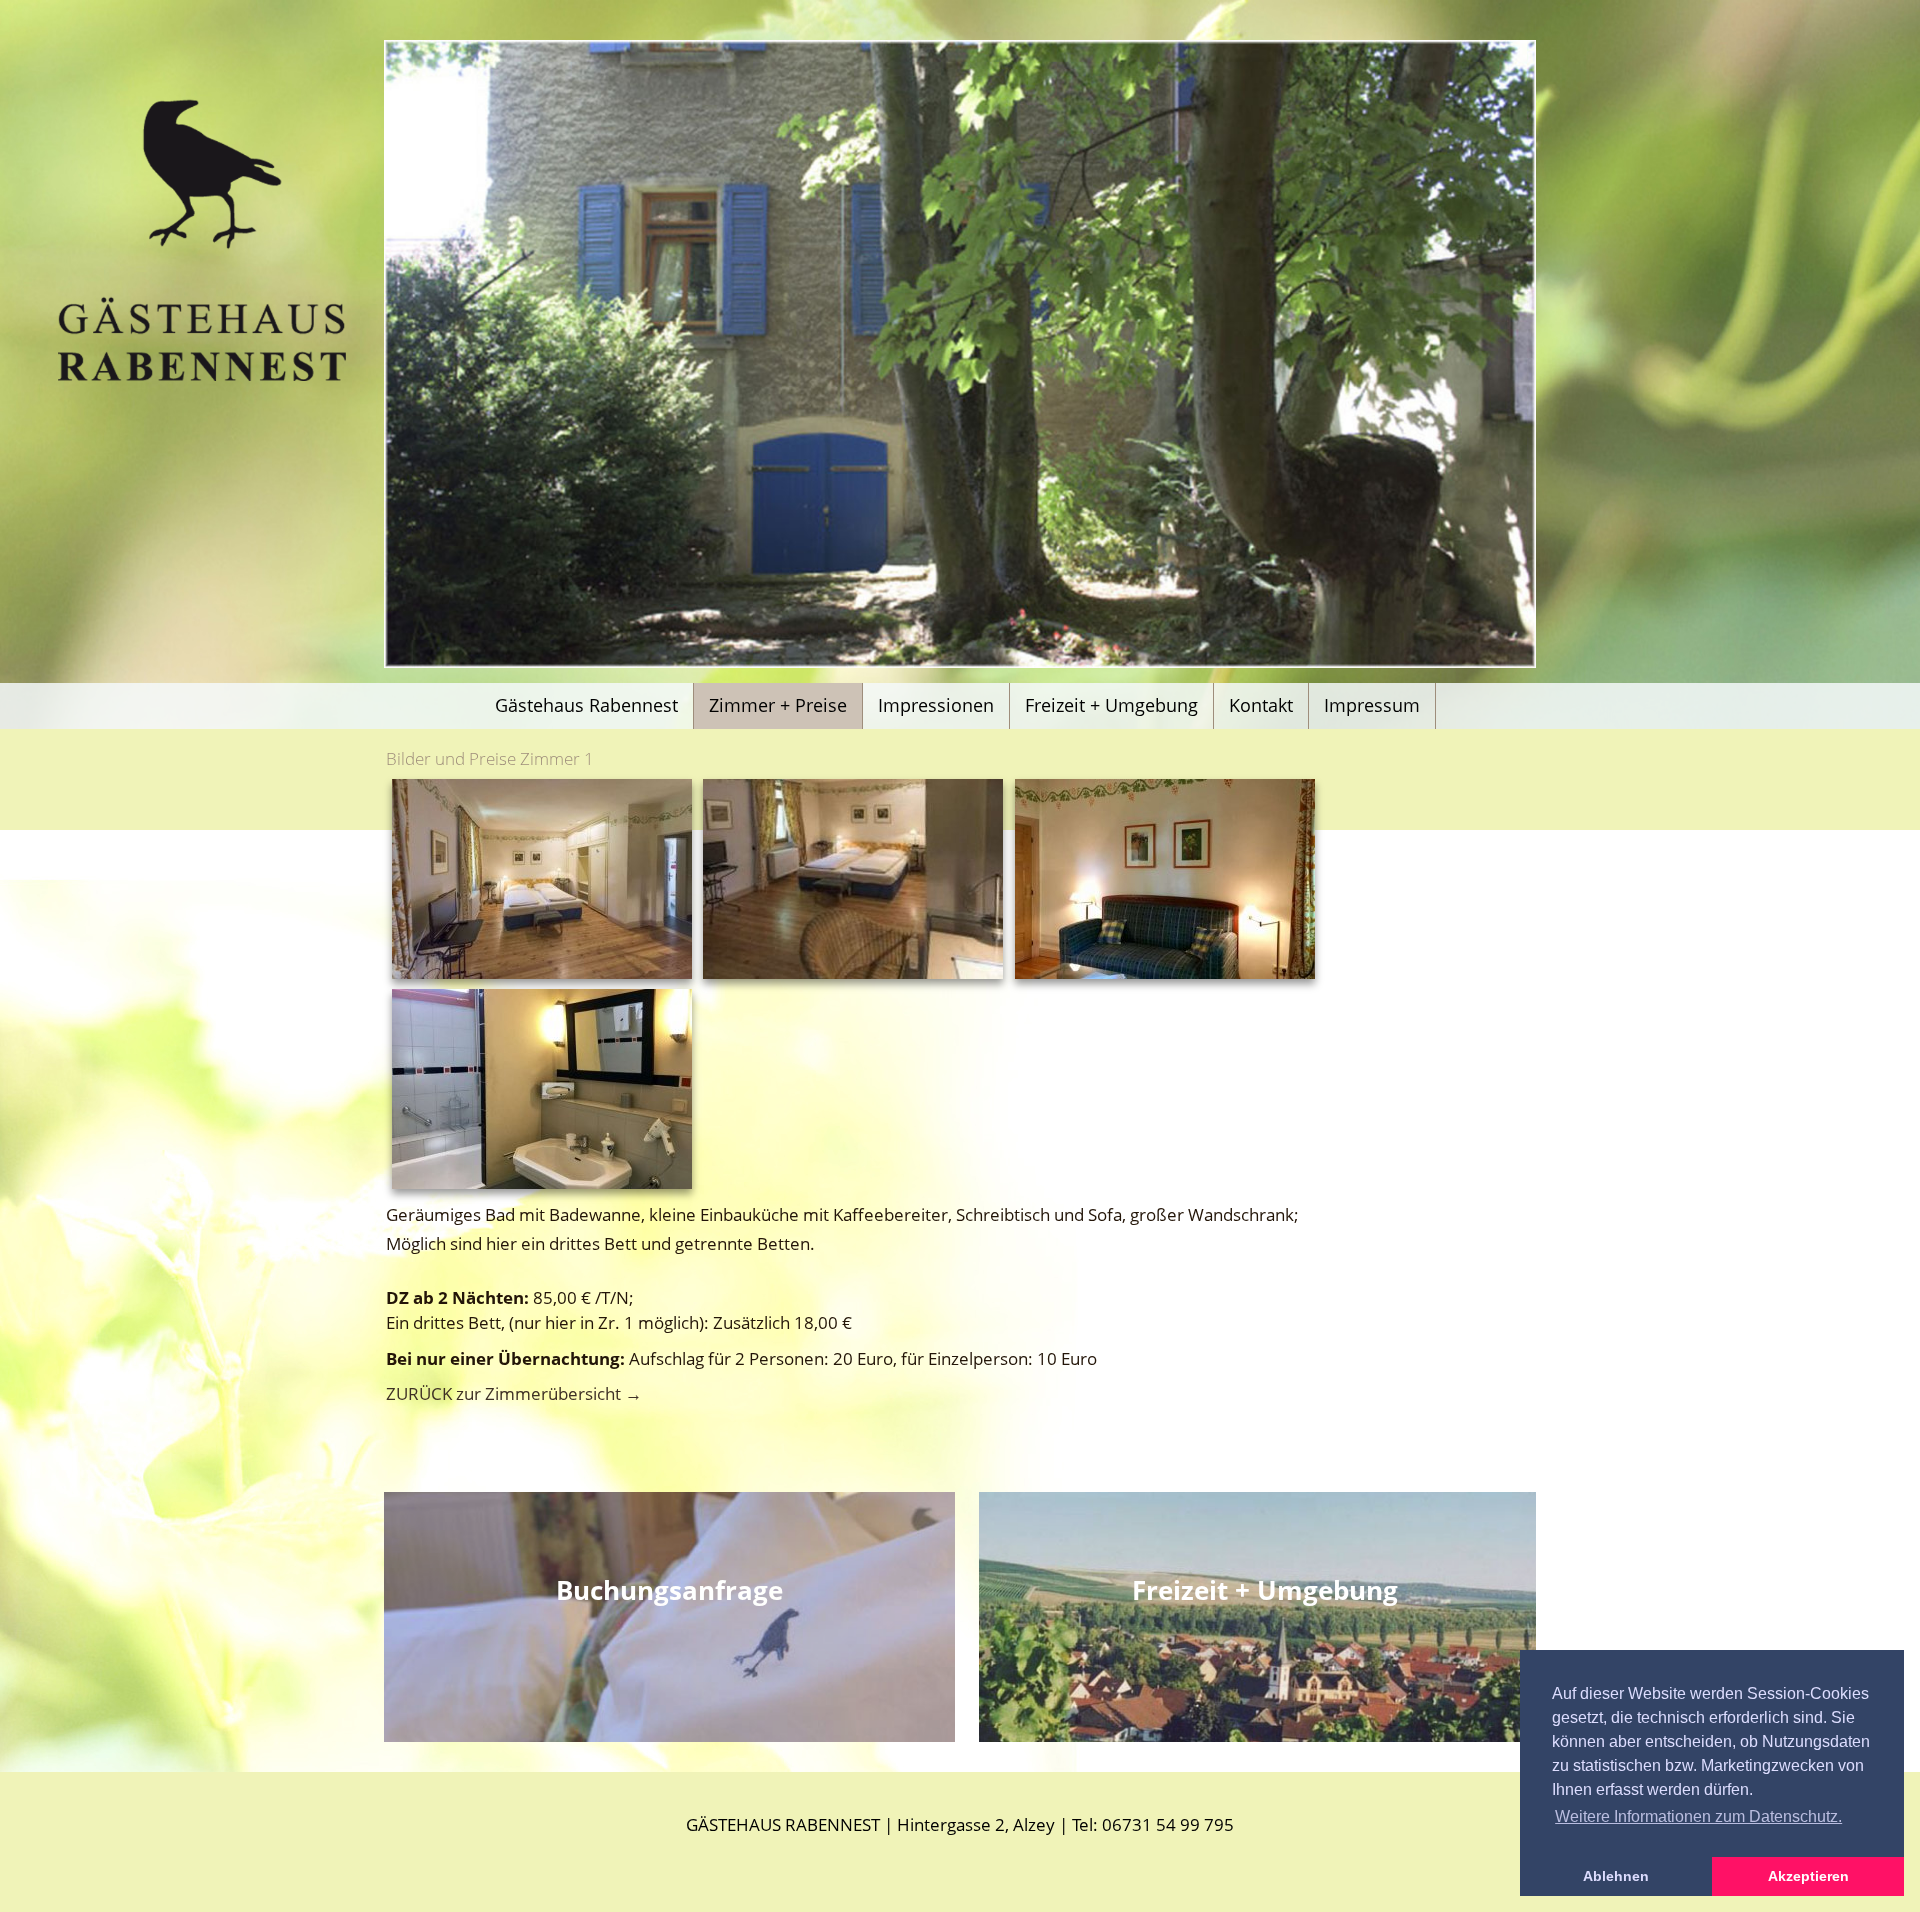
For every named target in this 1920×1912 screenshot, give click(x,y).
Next (1467, 373)
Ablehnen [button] (1616, 1876)
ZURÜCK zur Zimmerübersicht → (514, 1393)
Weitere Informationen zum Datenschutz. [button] (1698, 1816)
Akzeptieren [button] (1808, 1876)
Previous (454, 373)
